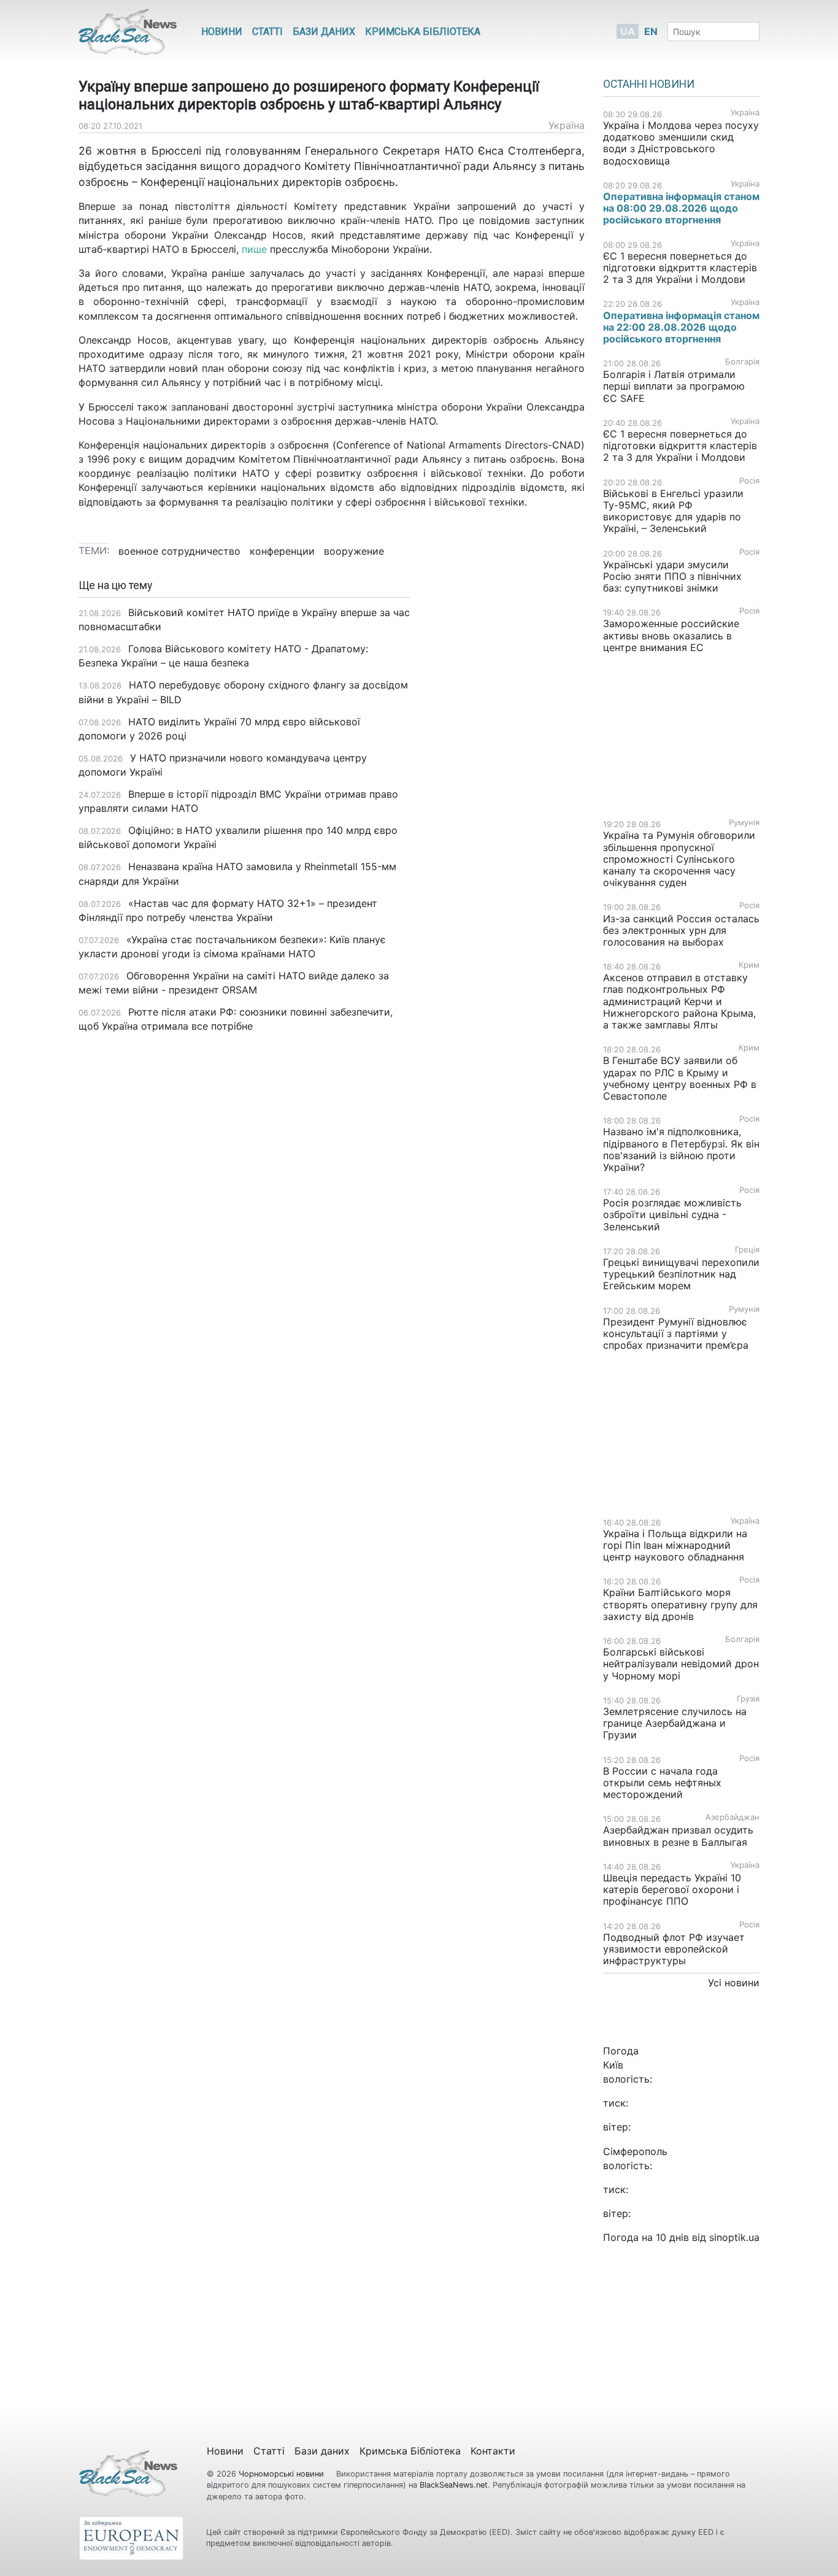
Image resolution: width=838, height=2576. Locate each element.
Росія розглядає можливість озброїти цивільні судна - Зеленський (672, 1214)
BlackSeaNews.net (454, 2485)
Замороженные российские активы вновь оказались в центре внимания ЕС (671, 635)
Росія (749, 481)
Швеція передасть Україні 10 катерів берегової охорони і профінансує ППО (672, 1889)
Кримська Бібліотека (423, 32)
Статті (267, 32)
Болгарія (742, 362)
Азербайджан (732, 1817)
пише (254, 249)
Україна (567, 125)
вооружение (354, 551)
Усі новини (734, 1983)
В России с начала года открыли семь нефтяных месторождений (662, 1783)
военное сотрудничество (179, 551)
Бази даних (324, 32)
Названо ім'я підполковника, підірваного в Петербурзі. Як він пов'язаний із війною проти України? (681, 1149)
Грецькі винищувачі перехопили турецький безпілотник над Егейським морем (681, 1274)
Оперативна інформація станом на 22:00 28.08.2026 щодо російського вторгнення (681, 327)
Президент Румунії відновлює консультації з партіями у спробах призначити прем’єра (676, 1333)
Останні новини (649, 84)
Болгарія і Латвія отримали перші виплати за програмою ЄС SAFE (674, 386)
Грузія (748, 1699)
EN (651, 31)
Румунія (744, 823)
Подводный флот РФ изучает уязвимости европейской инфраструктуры (674, 1949)
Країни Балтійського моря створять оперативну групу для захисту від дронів (680, 1604)
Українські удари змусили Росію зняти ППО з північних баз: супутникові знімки (672, 576)
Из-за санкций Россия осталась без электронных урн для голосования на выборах (681, 930)
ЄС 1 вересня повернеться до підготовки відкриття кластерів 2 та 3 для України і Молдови (680, 268)
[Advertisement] (506, 773)
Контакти (493, 2451)
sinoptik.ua (734, 2237)
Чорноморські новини (283, 2474)
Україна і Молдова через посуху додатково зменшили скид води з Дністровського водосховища (681, 143)
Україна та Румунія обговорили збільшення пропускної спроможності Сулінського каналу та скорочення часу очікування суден (679, 859)
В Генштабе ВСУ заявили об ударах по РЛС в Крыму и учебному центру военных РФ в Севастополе (680, 1078)
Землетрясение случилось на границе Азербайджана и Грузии (675, 1723)
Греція (747, 1250)
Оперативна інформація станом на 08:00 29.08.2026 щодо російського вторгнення (681, 208)
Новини (222, 32)
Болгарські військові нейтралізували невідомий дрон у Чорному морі (681, 1664)
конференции (282, 551)
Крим (749, 965)
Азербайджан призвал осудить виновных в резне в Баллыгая (678, 1836)
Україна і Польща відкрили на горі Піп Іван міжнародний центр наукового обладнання (675, 1545)
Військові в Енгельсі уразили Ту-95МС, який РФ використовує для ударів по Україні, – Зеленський (673, 511)
